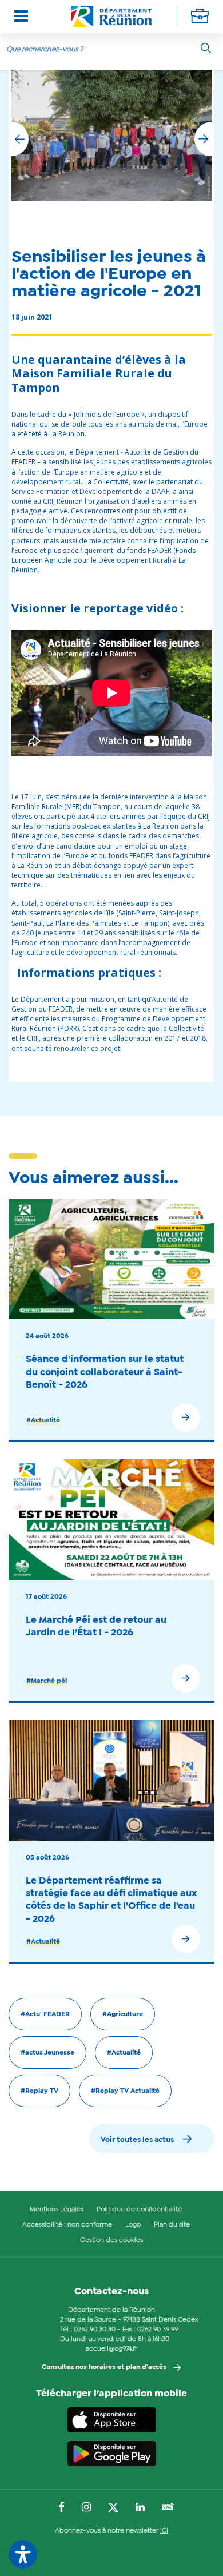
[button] (203, 139)
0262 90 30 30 (95, 2330)
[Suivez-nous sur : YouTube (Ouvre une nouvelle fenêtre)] (168, 2508)
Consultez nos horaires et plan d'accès (104, 2367)
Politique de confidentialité (139, 2209)
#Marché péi (47, 1681)
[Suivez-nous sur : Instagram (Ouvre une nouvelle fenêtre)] (86, 2508)
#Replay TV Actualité (125, 2091)
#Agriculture (123, 2014)
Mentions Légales (57, 2209)
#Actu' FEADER (45, 2014)
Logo (133, 2225)
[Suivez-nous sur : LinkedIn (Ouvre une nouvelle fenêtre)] (140, 2508)
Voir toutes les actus (137, 2140)
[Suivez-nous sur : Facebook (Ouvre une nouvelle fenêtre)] (61, 2508)
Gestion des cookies (111, 2240)
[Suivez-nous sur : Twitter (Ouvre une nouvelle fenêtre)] (113, 2508)
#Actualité (43, 1420)
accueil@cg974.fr (111, 2349)
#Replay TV (39, 2091)
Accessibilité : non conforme (67, 2225)
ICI (164, 2531)
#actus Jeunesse (47, 2053)
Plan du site (172, 2225)
